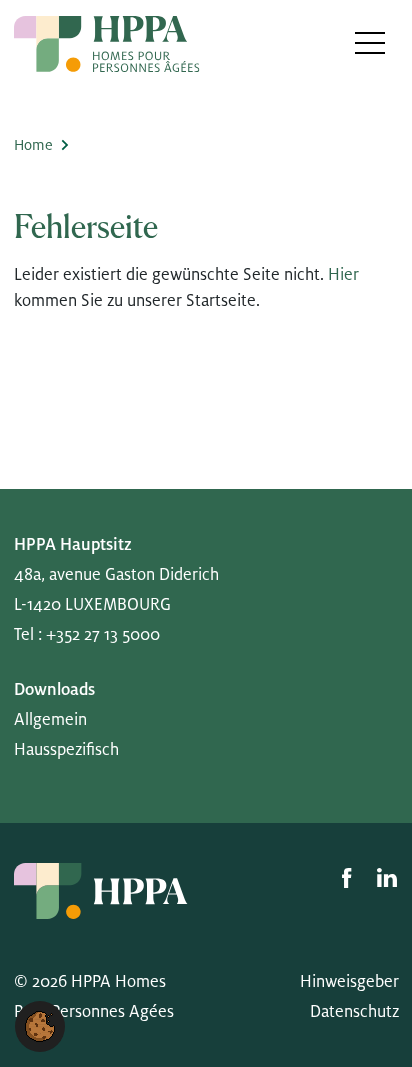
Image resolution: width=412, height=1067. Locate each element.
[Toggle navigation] (370, 42)
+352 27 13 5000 (103, 635)
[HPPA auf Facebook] (349, 878)
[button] (40, 1026)
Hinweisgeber (349, 982)
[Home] (107, 44)
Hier (343, 275)
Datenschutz (354, 1012)
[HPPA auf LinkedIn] (387, 878)
